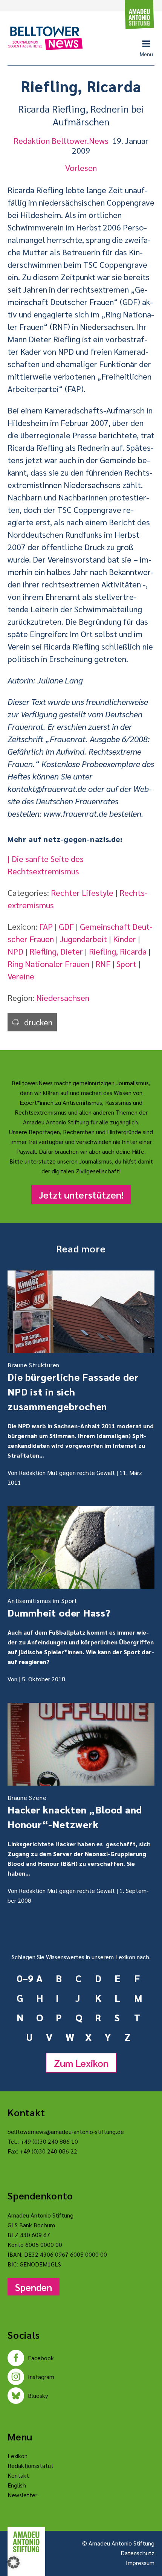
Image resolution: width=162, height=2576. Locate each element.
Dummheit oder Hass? (59, 1608)
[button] (14, 2562)
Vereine (21, 976)
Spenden (34, 2287)
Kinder (125, 939)
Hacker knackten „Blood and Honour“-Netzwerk (75, 1812)
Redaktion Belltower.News (61, 140)
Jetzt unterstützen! (81, 1194)
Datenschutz (138, 2553)
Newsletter (22, 2495)
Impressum (140, 2563)
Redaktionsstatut (31, 2465)
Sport (126, 964)
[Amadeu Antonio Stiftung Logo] (26, 2542)
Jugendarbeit (83, 939)
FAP (46, 926)
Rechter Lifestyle (82, 892)
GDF (66, 926)
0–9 (23, 1978)
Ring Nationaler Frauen (48, 964)
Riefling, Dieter (56, 951)
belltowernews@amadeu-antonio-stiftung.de (66, 2131)
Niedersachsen (63, 997)
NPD (15, 951)
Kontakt (18, 2475)
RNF (103, 964)
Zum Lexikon (81, 2063)
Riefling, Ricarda (118, 951)
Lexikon (18, 2456)
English (17, 2485)
